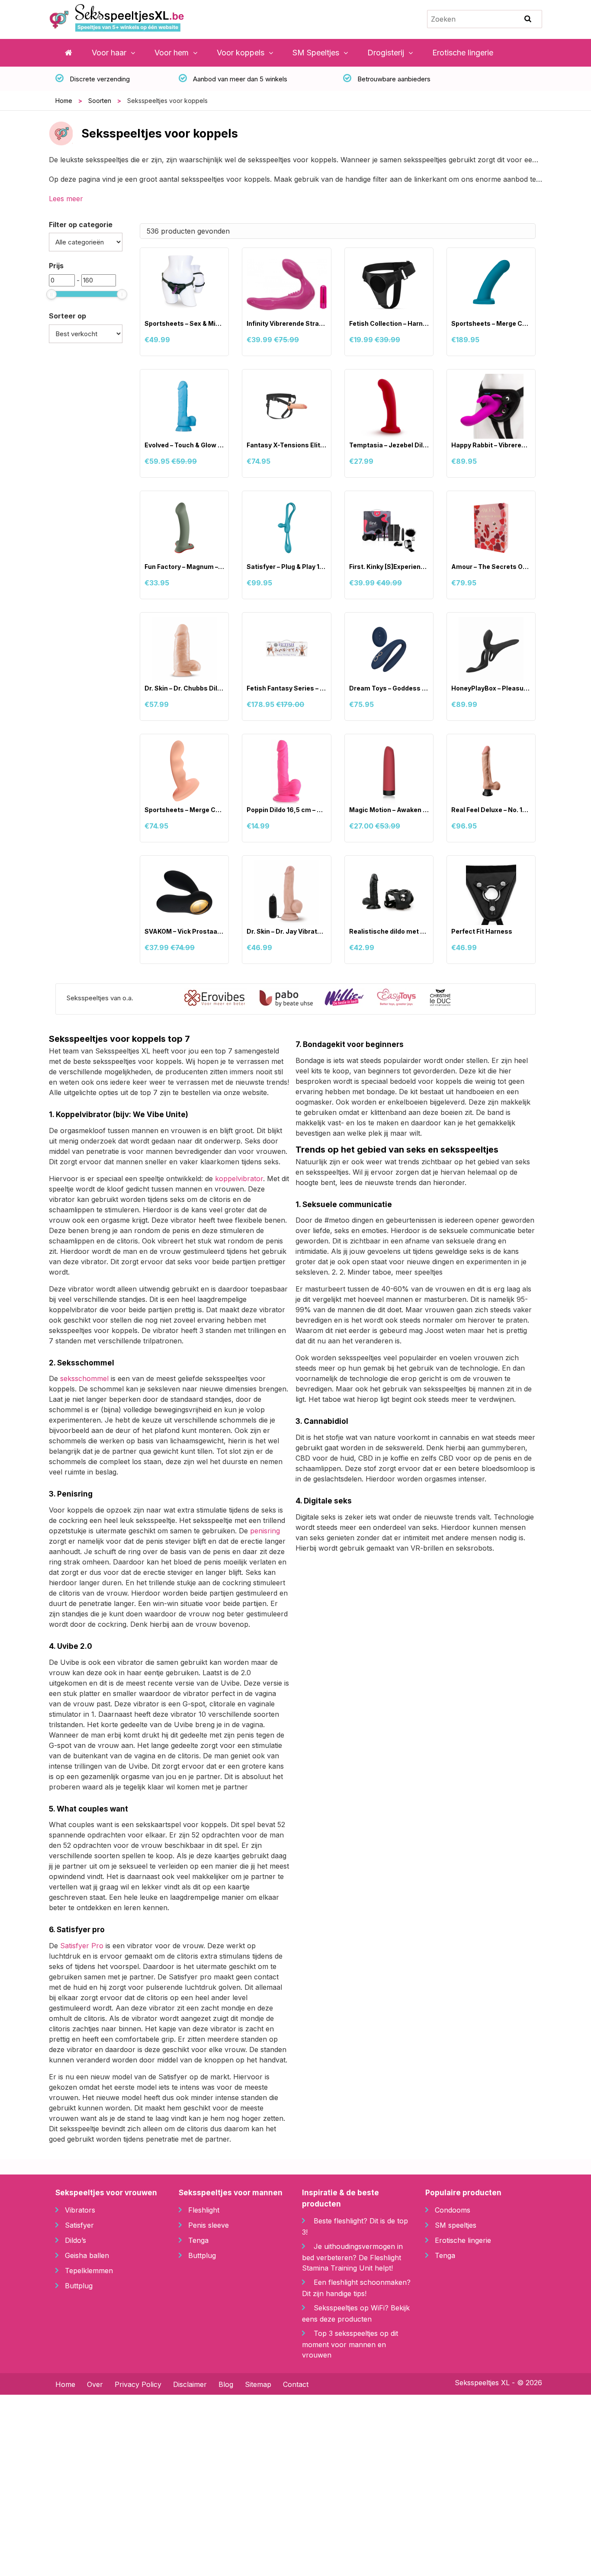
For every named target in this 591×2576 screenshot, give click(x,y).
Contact (296, 2384)
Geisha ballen (87, 2255)
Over (95, 2384)
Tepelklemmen (89, 2271)
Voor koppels (241, 53)
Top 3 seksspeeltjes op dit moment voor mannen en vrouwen (350, 2344)
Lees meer (66, 199)
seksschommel (84, 1378)
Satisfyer (79, 2225)
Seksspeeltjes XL (482, 2383)
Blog (226, 2384)
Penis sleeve (209, 2225)
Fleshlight (204, 2210)
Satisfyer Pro (82, 1946)
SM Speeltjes (316, 53)
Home (64, 101)
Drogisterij (386, 53)
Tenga (198, 2240)
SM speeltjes (456, 2225)
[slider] (51, 294)
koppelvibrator (239, 1179)
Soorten (100, 101)
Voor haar (109, 53)
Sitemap (258, 2384)
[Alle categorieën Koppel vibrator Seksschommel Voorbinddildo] (85, 242)
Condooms (453, 2210)
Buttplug (79, 2286)
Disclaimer (190, 2384)
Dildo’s (75, 2240)
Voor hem (172, 53)
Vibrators (80, 2210)
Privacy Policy (138, 2384)
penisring (265, 1531)
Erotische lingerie (463, 53)
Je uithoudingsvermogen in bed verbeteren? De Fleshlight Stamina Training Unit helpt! (352, 2257)
